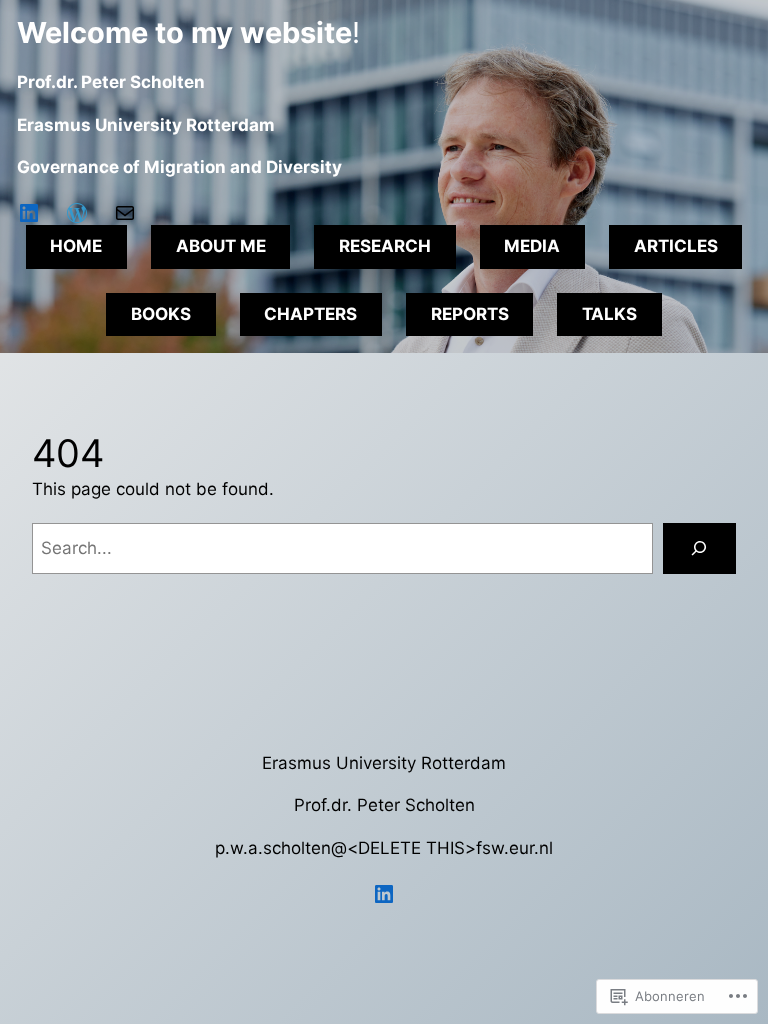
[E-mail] (125, 213)
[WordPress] (77, 213)
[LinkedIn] (29, 213)
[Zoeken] (699, 548)
